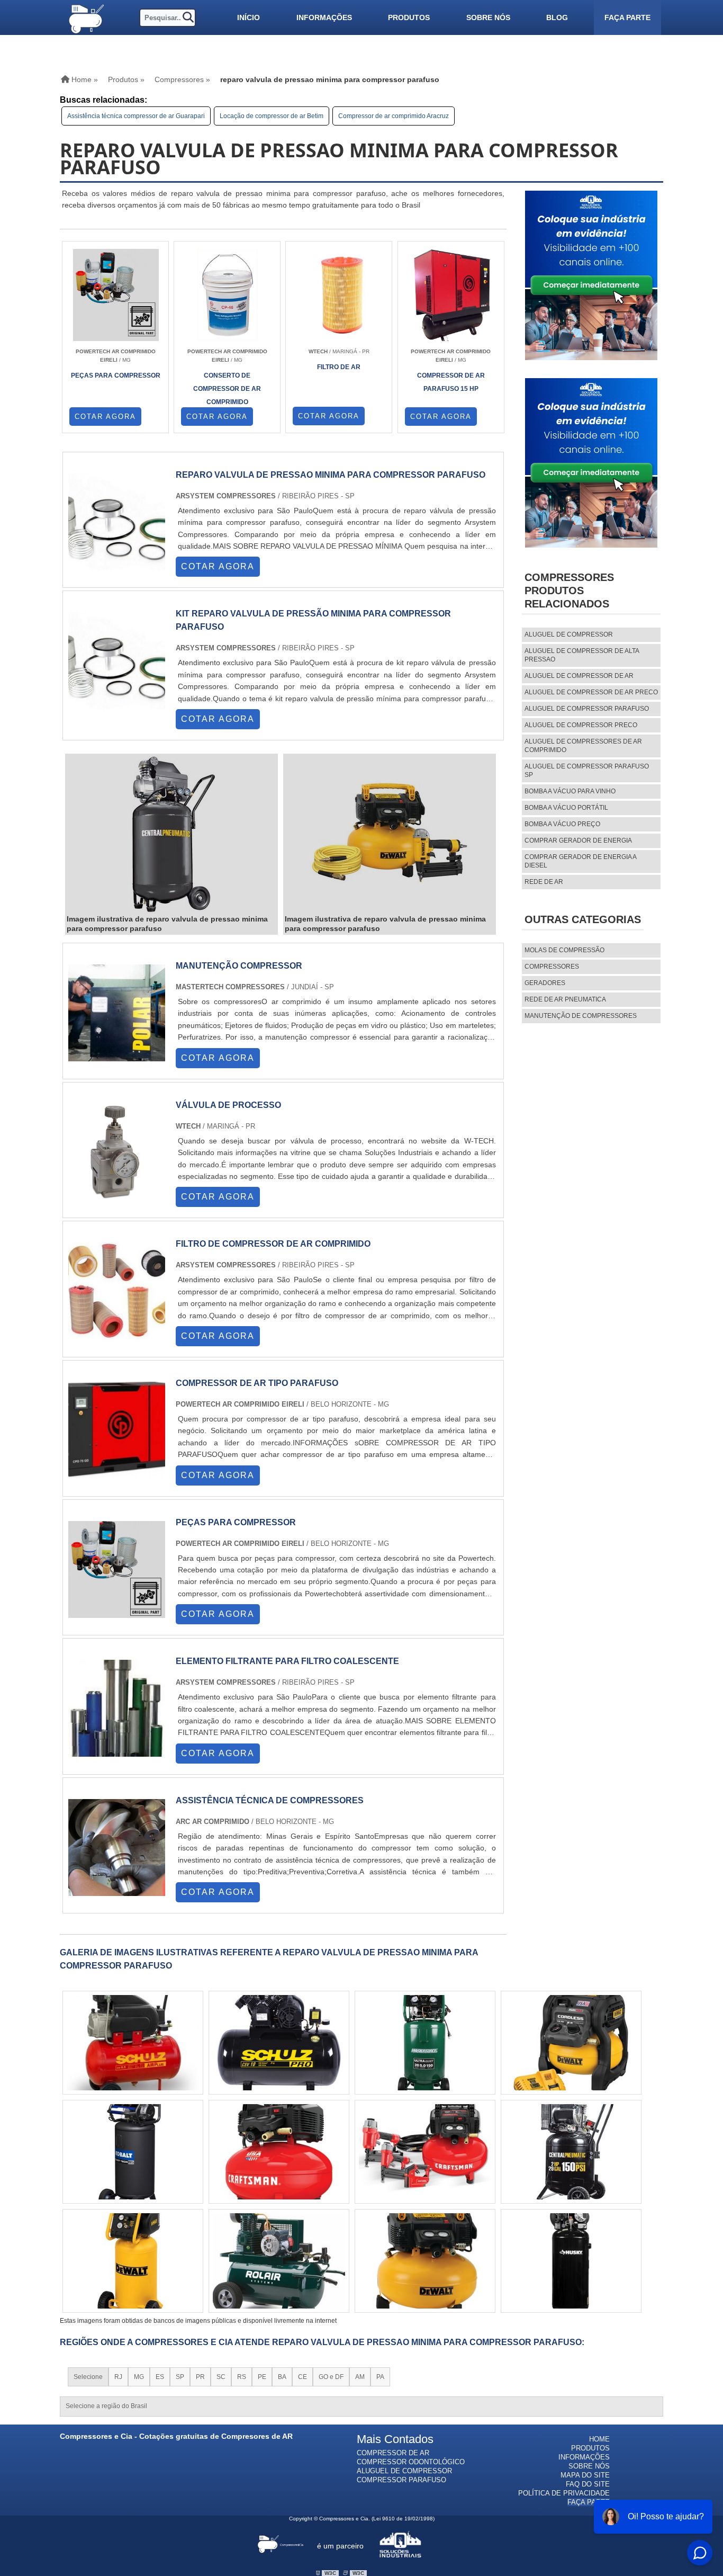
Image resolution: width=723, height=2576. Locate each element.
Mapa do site (585, 2475)
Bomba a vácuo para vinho (570, 791)
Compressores (552, 967)
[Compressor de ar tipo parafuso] (117, 1474)
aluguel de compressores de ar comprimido (583, 746)
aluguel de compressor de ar (579, 676)
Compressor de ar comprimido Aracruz (394, 116)
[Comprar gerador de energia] (279, 2152)
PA (380, 2377)
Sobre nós (488, 17)
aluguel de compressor (569, 634)
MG (139, 2377)
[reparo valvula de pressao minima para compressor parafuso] (171, 835)
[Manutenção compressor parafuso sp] (571, 2261)
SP (180, 2377)
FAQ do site (588, 2484)
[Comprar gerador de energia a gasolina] (279, 2261)
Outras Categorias (583, 919)
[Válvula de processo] (117, 1196)
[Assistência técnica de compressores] (117, 1891)
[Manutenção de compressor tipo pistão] (279, 2043)
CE (302, 2377)
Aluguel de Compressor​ (404, 2471)
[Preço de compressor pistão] (425, 2261)
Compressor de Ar (393, 2453)
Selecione (88, 2377)
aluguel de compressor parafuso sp (587, 771)
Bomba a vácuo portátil (566, 808)
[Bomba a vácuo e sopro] (133, 2152)
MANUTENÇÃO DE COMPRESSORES (581, 1016)
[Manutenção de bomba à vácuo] (571, 2043)
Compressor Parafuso (401, 2480)
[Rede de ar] (133, 2261)
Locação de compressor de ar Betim (272, 116)
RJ (118, 2377)
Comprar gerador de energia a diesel (580, 861)
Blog (557, 17)
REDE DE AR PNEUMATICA (565, 999)
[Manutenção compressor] (117, 1056)
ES (160, 2377)
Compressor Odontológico (411, 2462)
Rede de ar (544, 882)
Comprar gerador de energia (578, 840)
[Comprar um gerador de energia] (425, 2152)
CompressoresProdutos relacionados (569, 591)
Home (599, 2439)
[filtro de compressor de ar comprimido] (117, 1334)
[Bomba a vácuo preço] (571, 2152)
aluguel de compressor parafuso (587, 709)
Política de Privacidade (564, 2493)
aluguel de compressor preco (581, 725)
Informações (324, 17)
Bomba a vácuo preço (562, 824)
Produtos (409, 17)
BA (282, 2377)
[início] (86, 17)
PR (200, 2377)
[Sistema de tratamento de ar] (425, 2043)
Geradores (545, 983)
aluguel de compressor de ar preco (591, 692)
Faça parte (627, 17)
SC (221, 2377)
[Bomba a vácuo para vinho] (133, 2043)
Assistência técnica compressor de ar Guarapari (136, 116)
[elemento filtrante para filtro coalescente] (117, 1752)
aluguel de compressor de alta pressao (582, 655)
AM (360, 2377)
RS (242, 2377)
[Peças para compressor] (117, 1613)
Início (248, 17)
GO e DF (331, 2377)
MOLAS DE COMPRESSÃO (564, 950)
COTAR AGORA (105, 417)
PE (262, 2377)
